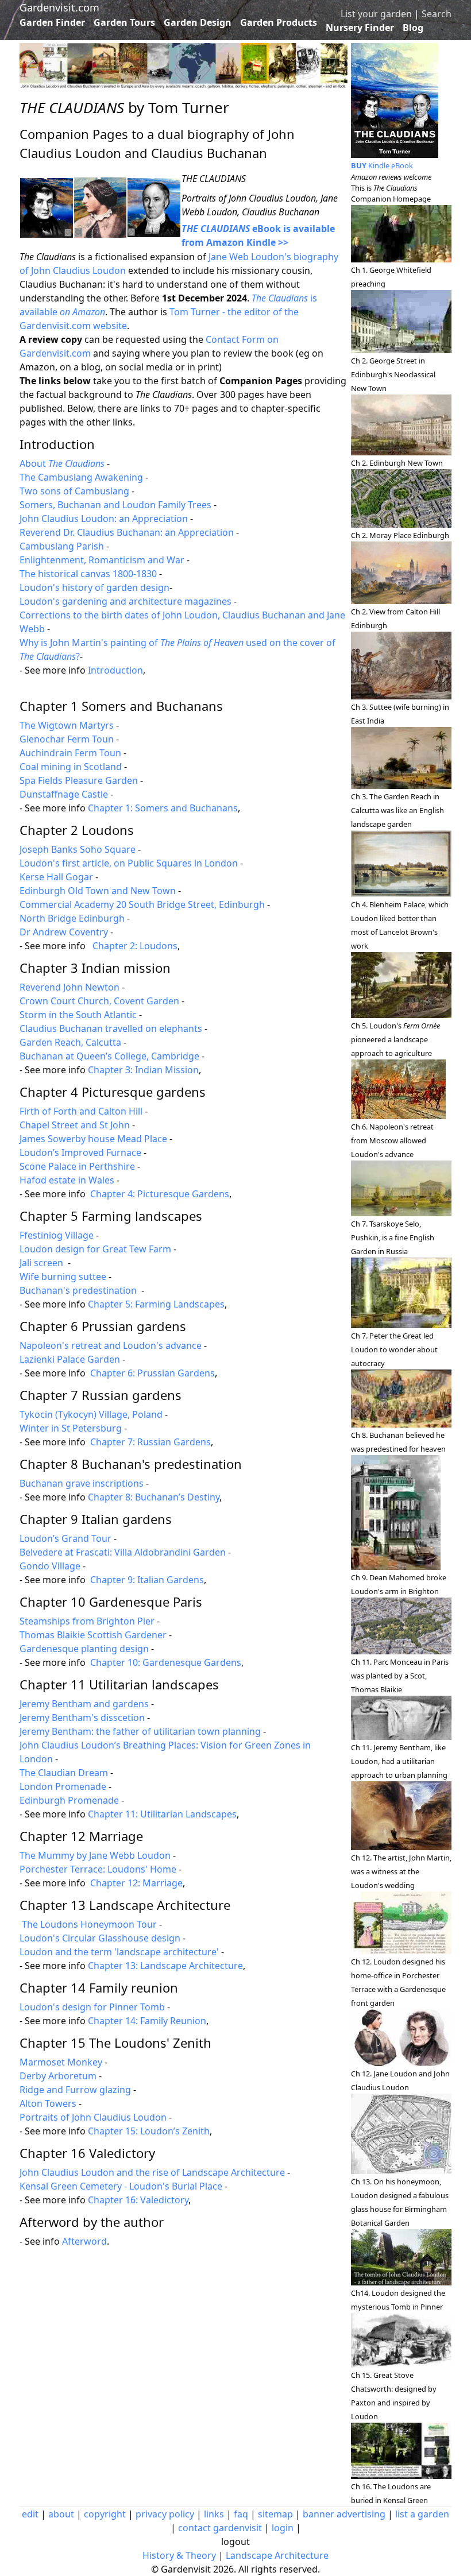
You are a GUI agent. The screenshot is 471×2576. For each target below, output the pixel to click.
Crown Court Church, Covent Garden (99, 1001)
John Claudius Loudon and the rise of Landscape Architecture (152, 2172)
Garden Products (279, 22)
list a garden (422, 2514)
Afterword (84, 2241)
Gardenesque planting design (84, 1649)
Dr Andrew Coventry (64, 932)
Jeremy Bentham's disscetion (82, 1718)
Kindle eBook (382, 165)
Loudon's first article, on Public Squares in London (129, 863)
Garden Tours (124, 22)
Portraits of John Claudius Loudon (93, 2117)
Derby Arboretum (58, 2076)
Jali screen (43, 1263)
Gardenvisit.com (59, 7)
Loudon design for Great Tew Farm (95, 1249)
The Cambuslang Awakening (81, 477)
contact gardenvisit (220, 2528)
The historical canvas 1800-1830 (88, 574)
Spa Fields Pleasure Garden (79, 780)
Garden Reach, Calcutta (70, 1042)
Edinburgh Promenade (69, 1800)
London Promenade (63, 1786)
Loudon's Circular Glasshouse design (100, 1938)
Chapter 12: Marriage (136, 1883)
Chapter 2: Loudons (135, 946)
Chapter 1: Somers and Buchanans (163, 808)
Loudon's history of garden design (94, 587)
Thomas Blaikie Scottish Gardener (93, 1635)
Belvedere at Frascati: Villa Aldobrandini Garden (123, 1552)
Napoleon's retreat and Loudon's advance (111, 1345)
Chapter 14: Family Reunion (147, 2021)
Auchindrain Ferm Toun (70, 753)
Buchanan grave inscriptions (82, 1483)
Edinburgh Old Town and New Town (98, 891)
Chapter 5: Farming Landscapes (156, 1304)
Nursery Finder (360, 28)
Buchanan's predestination (79, 1290)
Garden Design (198, 22)
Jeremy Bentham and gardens (84, 1704)
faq (241, 2514)
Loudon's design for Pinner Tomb (92, 2007)
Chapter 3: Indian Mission (143, 1070)
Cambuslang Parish (62, 546)
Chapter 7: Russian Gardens (150, 1442)
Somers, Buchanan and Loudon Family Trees (115, 505)
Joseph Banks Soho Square (78, 849)
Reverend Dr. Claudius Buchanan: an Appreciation (127, 532)
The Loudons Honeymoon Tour (89, 1924)
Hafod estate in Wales (67, 1180)
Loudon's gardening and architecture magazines (126, 601)
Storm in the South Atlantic (78, 1015)
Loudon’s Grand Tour (65, 1538)
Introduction (115, 670)
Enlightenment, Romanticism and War (102, 560)
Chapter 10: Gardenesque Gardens (166, 1662)
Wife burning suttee (63, 1277)
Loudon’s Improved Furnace (80, 1152)
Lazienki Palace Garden (70, 1359)
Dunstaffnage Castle (64, 794)
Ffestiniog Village (57, 1235)
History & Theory (179, 2555)
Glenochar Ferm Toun (67, 739)
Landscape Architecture (277, 2555)
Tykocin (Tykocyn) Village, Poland (91, 1414)
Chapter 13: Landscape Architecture (165, 1966)
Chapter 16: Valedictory (138, 2200)
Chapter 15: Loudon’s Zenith (149, 2131)
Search (437, 14)
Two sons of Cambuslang (74, 491)
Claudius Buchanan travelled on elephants (111, 1028)
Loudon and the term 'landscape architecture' (119, 1952)
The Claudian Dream (64, 1773)
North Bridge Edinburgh (72, 918)
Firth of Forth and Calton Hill (81, 1111)
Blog (413, 28)
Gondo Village (50, 1566)
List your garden (376, 14)
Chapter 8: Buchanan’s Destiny (154, 1497)
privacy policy (165, 2514)
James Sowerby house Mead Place (93, 1139)
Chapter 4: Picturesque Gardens (160, 1194)
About (62, 463)
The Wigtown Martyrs (67, 725)
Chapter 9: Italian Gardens (147, 1580)
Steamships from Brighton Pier (87, 1621)
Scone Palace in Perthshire (77, 1166)
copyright (105, 2514)
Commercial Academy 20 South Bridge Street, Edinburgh (142, 904)
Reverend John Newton (70, 987)
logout (235, 2542)
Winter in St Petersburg (71, 1428)
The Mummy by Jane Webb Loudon (95, 1855)
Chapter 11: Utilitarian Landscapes (162, 1814)
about (61, 2514)
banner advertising (344, 2514)
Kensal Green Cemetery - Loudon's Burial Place (121, 2186)
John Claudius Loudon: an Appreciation (104, 519)
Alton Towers (48, 2103)
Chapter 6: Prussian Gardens (153, 1373)
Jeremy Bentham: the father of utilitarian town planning (140, 1731)
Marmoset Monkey (61, 2062)
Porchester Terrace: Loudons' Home (98, 1869)
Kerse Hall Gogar (56, 877)
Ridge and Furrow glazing (75, 2090)
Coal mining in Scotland (71, 767)
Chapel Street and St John (75, 1125)
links (214, 2514)
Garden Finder (52, 22)
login (283, 2528)
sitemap (275, 2514)
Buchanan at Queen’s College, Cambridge (109, 1056)
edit (30, 2514)
